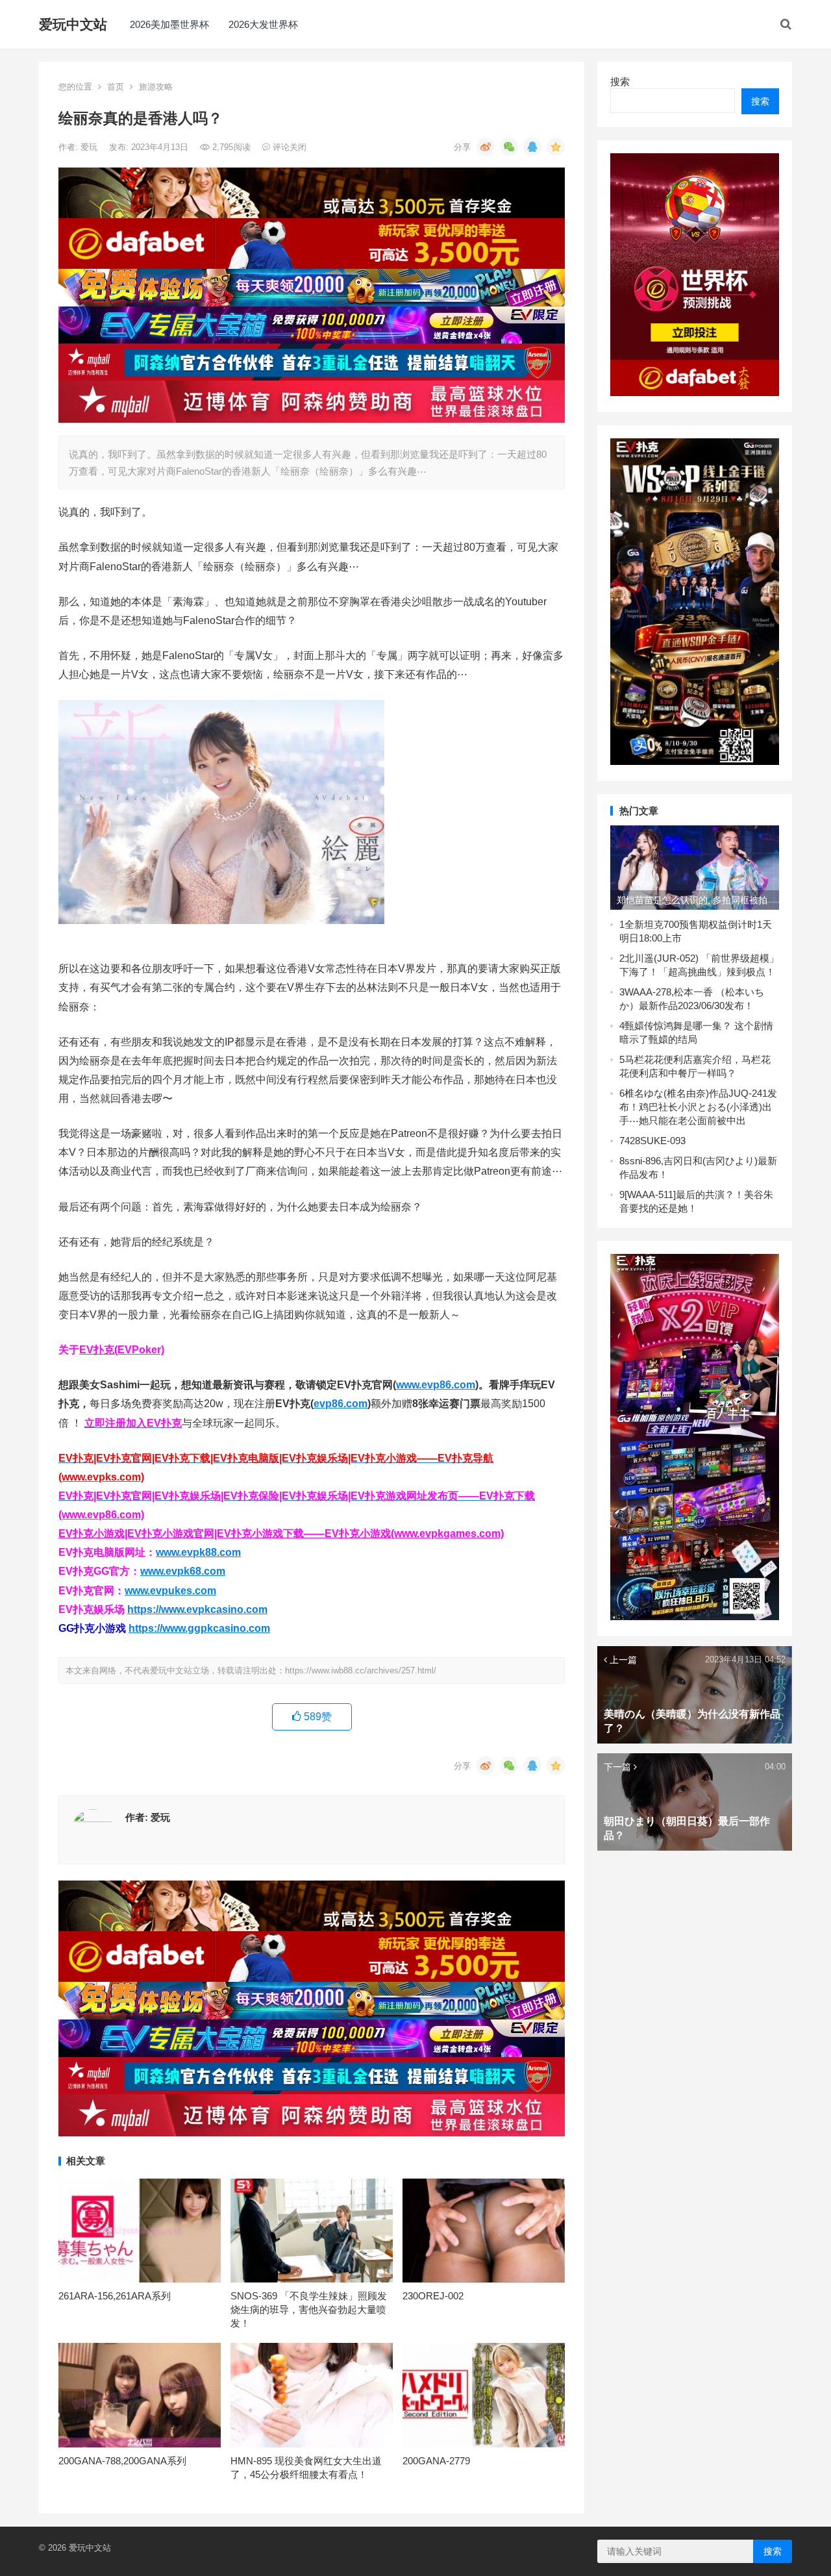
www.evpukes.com (170, 1591)
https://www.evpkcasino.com (197, 1609)
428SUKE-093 (655, 1141)
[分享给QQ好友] (532, 147)
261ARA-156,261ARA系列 (115, 2296)
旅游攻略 (156, 87)
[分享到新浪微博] (486, 147)
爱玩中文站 (73, 24)
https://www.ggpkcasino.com (199, 1628)
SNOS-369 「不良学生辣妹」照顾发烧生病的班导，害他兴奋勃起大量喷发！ (309, 2309)
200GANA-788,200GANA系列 (122, 2461)
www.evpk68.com (183, 1571)
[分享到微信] (509, 147)
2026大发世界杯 (263, 24)
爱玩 (90, 147)
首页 (116, 87)
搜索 (620, 81)
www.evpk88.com (198, 1552)
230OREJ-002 (433, 2296)
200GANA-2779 (436, 2461)
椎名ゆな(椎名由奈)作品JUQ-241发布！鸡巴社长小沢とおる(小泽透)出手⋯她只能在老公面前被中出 (698, 1107)
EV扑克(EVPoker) (122, 1350)
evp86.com (341, 1404)
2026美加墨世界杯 (169, 24)
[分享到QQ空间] (556, 147)
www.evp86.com (436, 1385)
